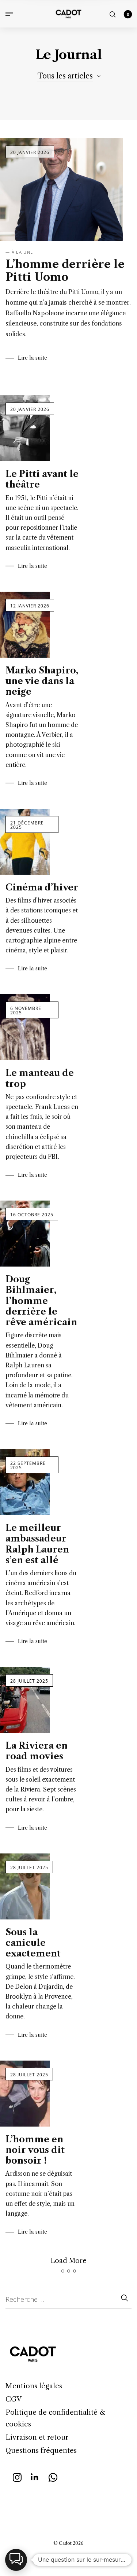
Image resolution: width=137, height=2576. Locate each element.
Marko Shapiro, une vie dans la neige (42, 681)
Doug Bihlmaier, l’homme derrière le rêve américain (41, 1301)
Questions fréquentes (41, 2450)
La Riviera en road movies (37, 1751)
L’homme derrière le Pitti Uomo (65, 271)
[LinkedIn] (35, 2476)
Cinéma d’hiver (42, 887)
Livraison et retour (37, 2437)
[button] (16, 2560)
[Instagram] (17, 2476)
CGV (14, 2399)
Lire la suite (33, 358)
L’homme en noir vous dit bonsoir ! (35, 2150)
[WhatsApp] (53, 2476)
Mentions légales (34, 2386)
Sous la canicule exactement (33, 1943)
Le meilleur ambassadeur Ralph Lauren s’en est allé (37, 1544)
